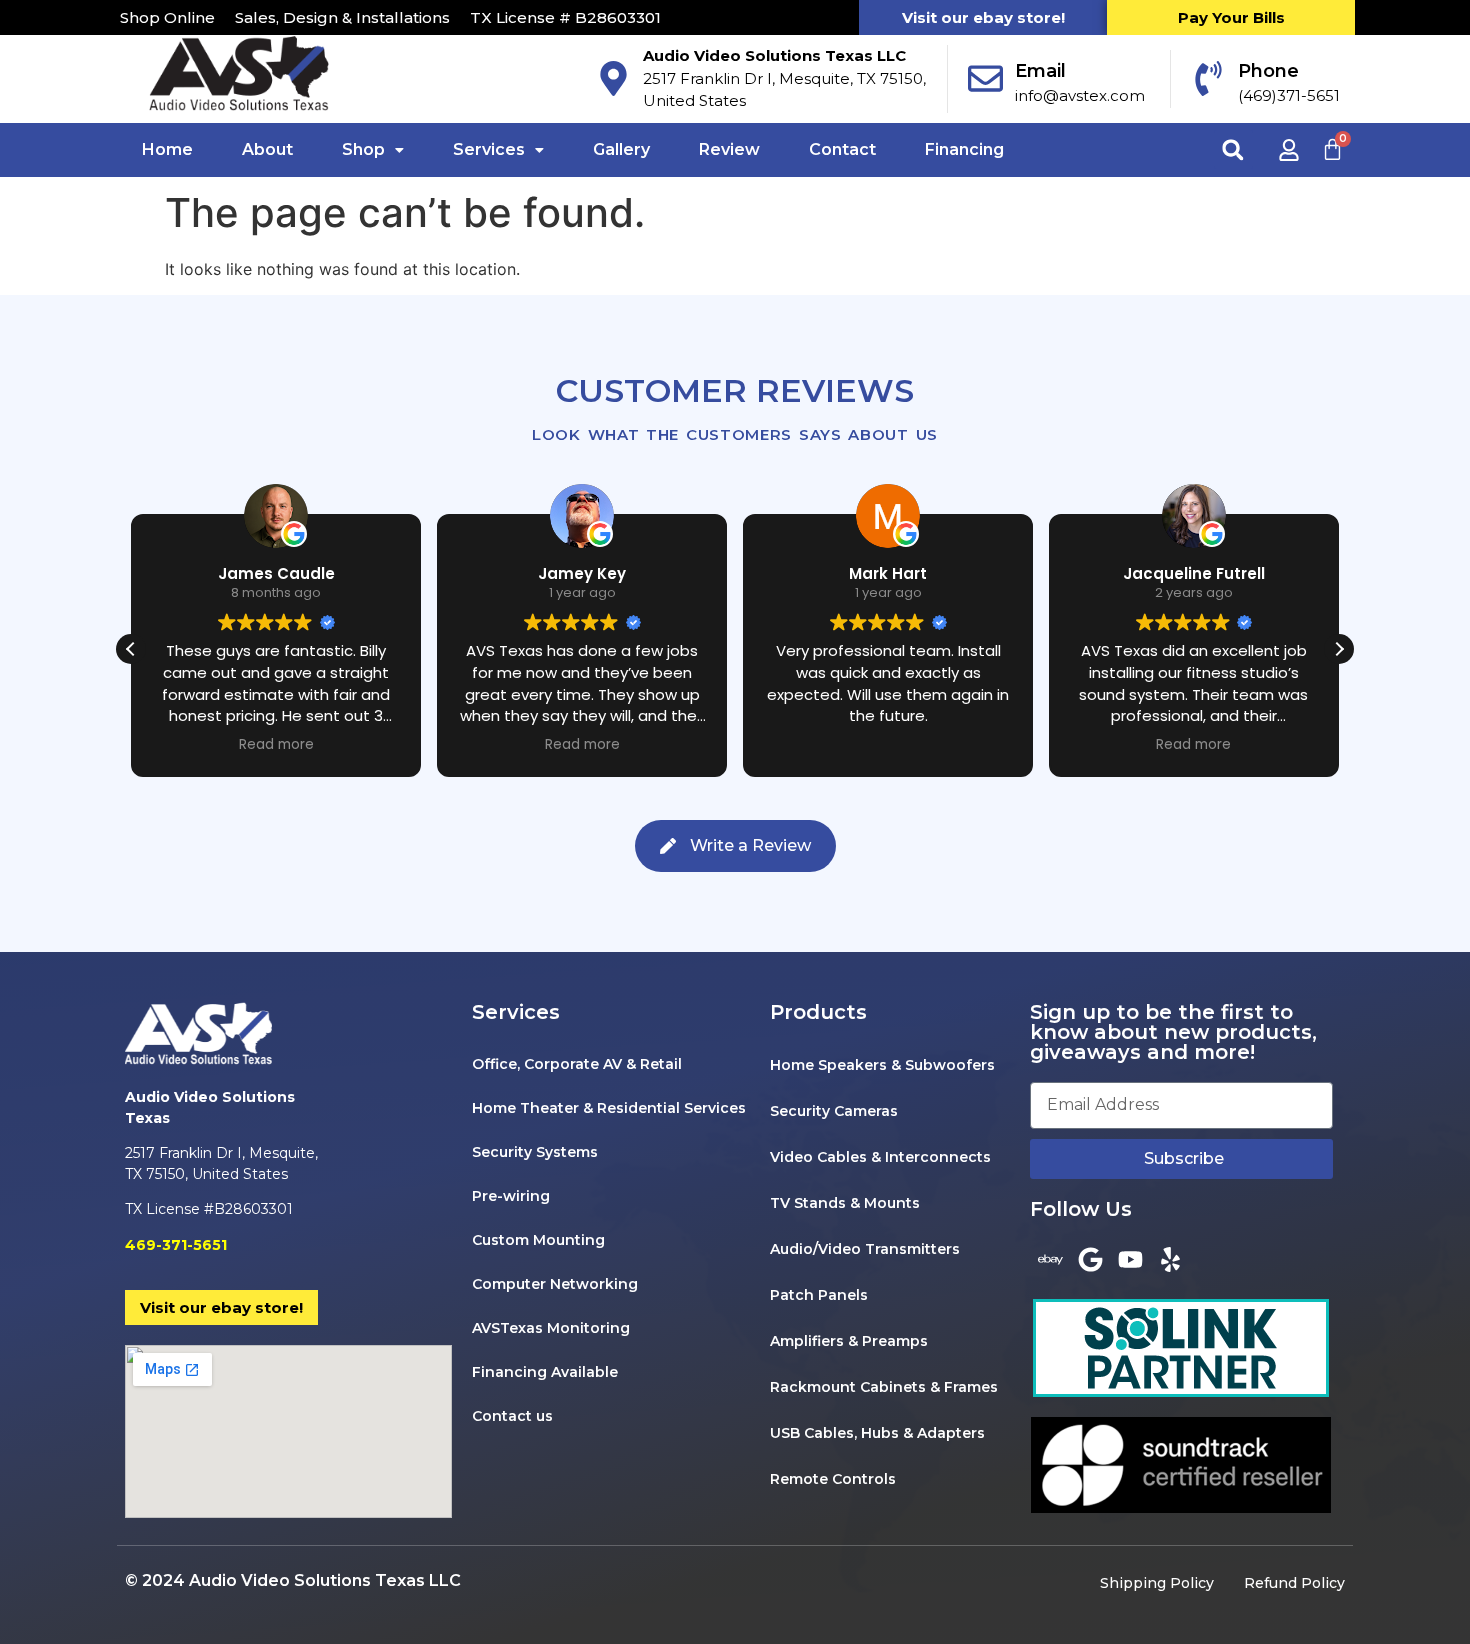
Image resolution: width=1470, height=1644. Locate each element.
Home (167, 149)
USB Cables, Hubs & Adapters (877, 1433)
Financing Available (545, 1372)
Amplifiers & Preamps (849, 1341)
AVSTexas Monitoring (551, 1328)
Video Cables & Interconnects (880, 1157)
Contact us (512, 1416)
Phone (1268, 71)
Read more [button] (276, 745)
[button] (373, 150)
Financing (964, 149)
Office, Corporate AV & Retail (577, 1064)
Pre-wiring (511, 1196)
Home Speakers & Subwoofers (882, 1065)
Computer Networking (555, 1284)
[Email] (985, 78)
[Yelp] (1170, 1259)
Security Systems (535, 1152)
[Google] (1090, 1259)
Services (489, 149)
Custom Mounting (538, 1240)
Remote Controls (833, 1479)
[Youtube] (1130, 1259)
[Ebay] (1050, 1259)
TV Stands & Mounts (845, 1203)
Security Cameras (834, 1111)
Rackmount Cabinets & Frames (884, 1387)
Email (1040, 71)
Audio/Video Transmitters (865, 1249)
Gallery (621, 149)
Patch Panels (819, 1295)
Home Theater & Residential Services (609, 1108)
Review (729, 149)
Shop (363, 149)
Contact (842, 149)
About (267, 149)
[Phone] (1208, 78)
